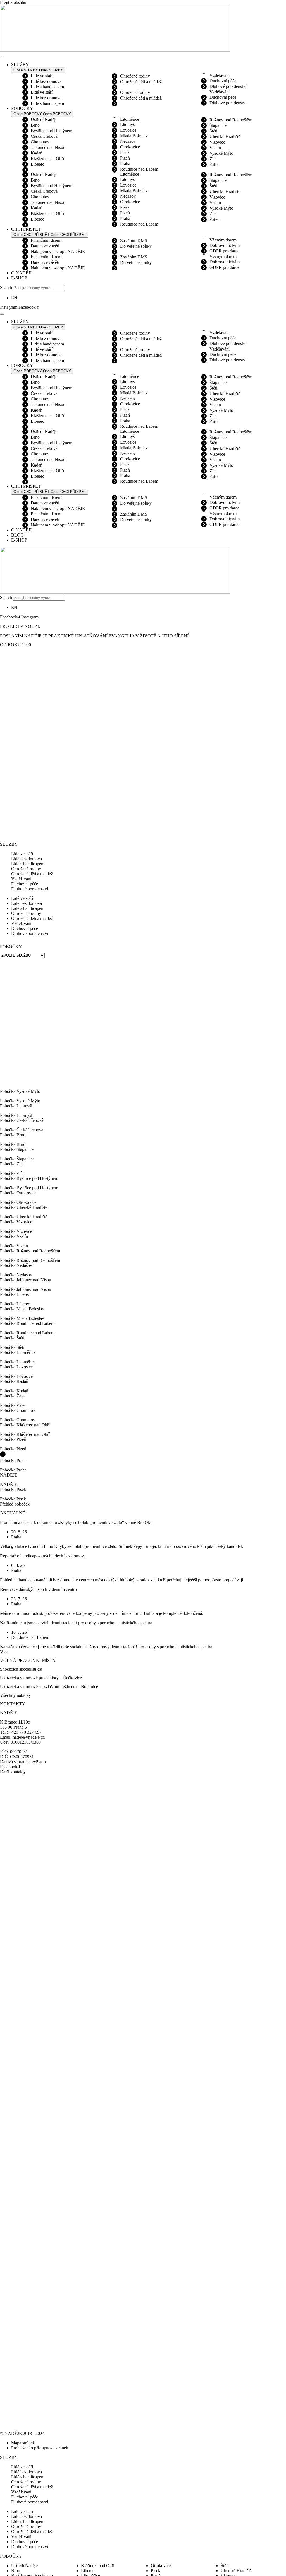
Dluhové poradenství (228, 86)
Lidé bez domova (46, 81)
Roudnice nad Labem (139, 169)
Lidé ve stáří (42, 76)
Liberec (37, 164)
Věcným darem (223, 240)
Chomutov (40, 142)
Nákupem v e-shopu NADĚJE (58, 251)
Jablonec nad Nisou (48, 147)
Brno (35, 125)
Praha (125, 164)
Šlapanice (218, 125)
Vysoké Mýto (221, 153)
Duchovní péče (223, 81)
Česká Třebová (44, 136)
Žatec (214, 164)
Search (6, 288)
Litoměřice (130, 119)
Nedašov (128, 141)
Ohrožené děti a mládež (141, 82)
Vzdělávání (220, 75)
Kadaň (37, 153)
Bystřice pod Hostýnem (52, 131)
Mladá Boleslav (134, 136)
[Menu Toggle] (2, 57)
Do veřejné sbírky (136, 246)
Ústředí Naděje (44, 119)
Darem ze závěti (45, 246)
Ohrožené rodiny (135, 76)
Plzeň (125, 158)
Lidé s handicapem (47, 87)
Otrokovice (130, 147)
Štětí (213, 131)
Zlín (213, 159)
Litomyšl (128, 125)
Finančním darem (46, 240)
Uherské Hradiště (225, 136)
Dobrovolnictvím (225, 245)
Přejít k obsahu (13, 2)
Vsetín (215, 148)
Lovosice (128, 130)
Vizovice (217, 142)
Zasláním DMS (134, 241)
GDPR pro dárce (224, 251)
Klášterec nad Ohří (47, 159)
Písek (125, 152)
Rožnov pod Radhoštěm (231, 120)
